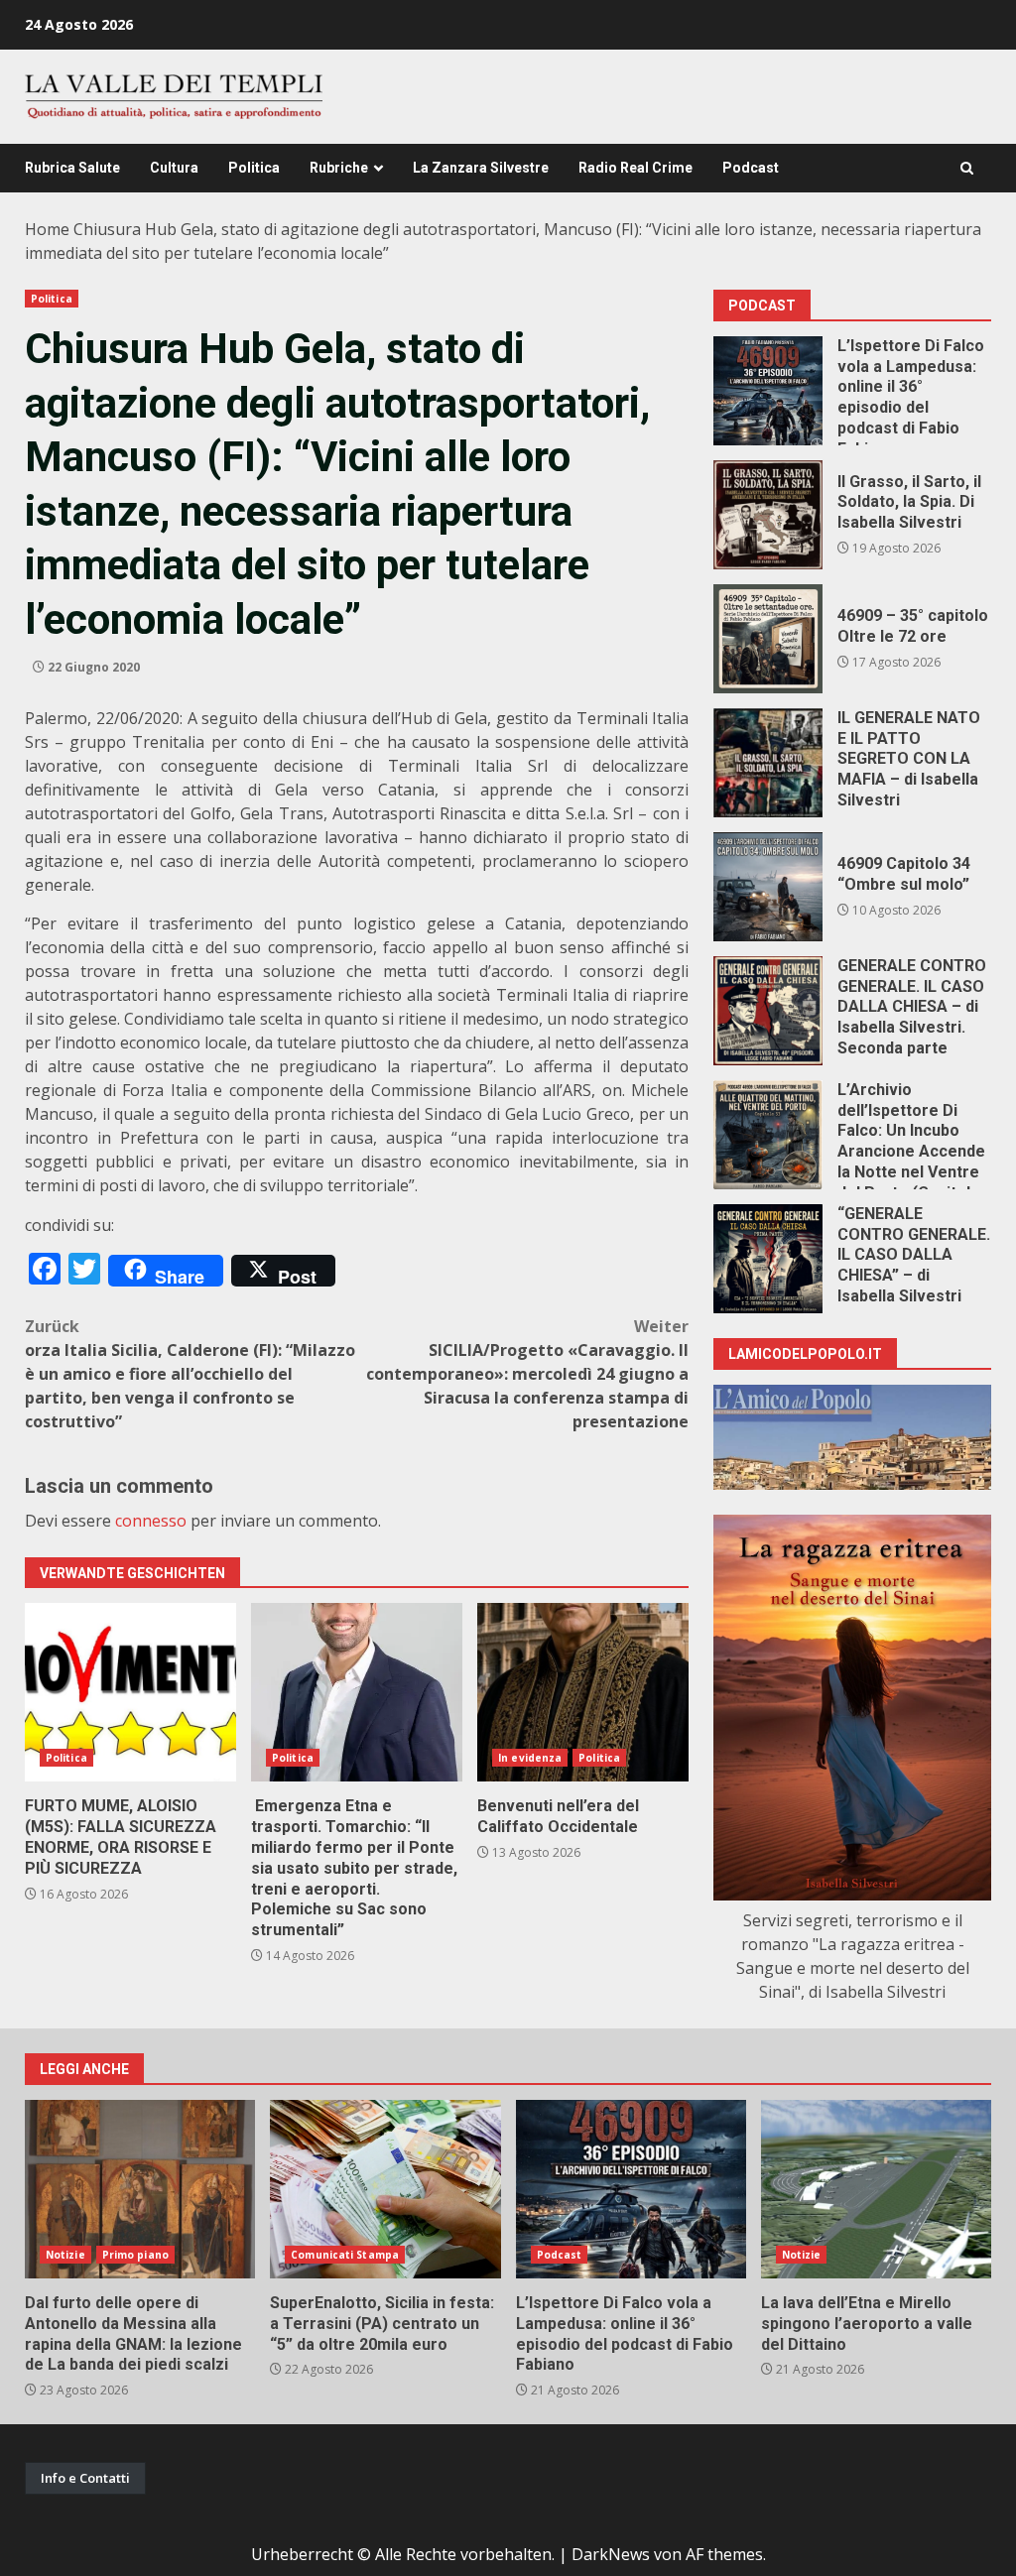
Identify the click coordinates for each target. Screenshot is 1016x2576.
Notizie (65, 2255)
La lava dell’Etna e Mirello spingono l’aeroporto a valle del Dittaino (876, 2189)
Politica (254, 168)
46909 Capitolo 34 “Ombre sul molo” (768, 887)
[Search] (967, 168)
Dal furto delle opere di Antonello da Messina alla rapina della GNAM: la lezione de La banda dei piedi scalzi (140, 2189)
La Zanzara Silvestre (481, 168)
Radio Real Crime (635, 168)
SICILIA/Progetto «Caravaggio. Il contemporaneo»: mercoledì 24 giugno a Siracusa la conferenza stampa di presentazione (527, 1374)
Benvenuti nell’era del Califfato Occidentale (583, 1692)
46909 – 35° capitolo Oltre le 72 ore (768, 639)
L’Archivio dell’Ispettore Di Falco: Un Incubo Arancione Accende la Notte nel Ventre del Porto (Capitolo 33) (768, 1135)
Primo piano (135, 2255)
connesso (151, 1521)
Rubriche (339, 168)
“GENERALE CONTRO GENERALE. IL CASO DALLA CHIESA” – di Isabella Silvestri (768, 1259)
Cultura (174, 168)
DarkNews (611, 2554)
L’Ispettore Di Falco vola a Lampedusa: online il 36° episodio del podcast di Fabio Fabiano (768, 391)
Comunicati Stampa (345, 2255)
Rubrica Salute (72, 168)
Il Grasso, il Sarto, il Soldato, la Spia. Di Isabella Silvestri (768, 515)
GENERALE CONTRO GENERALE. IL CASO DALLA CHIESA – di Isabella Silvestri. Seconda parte (768, 1011)
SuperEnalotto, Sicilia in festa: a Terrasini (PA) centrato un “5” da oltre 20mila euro (385, 2189)
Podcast (751, 168)
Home (47, 229)
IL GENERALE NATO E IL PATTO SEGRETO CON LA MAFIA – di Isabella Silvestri (768, 763)
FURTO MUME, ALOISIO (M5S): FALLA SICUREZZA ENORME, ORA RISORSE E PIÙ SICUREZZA (130, 1692)
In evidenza (530, 1758)
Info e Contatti (85, 2478)
